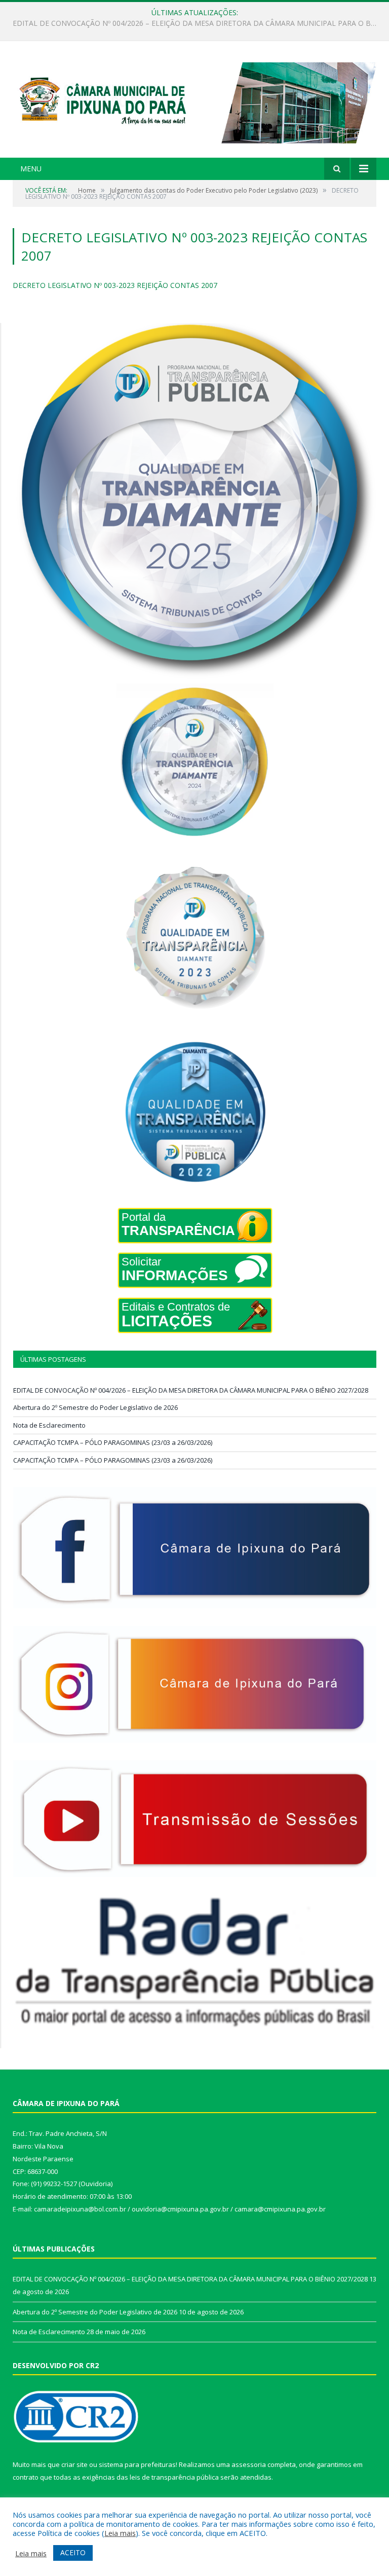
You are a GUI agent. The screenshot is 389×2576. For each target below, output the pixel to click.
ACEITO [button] (73, 2552)
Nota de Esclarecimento (49, 1425)
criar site (74, 2464)
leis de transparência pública (174, 2477)
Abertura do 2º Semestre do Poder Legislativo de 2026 (192, 23)
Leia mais (120, 2533)
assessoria (249, 2464)
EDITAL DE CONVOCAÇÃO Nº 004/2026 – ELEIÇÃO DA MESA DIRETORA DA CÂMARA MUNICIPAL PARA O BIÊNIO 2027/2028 (191, 1390)
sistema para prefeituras (137, 2464)
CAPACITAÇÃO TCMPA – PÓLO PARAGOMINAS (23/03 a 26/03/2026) (113, 1442)
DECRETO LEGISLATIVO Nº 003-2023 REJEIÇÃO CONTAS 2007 (115, 285)
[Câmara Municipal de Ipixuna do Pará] (194, 101)
